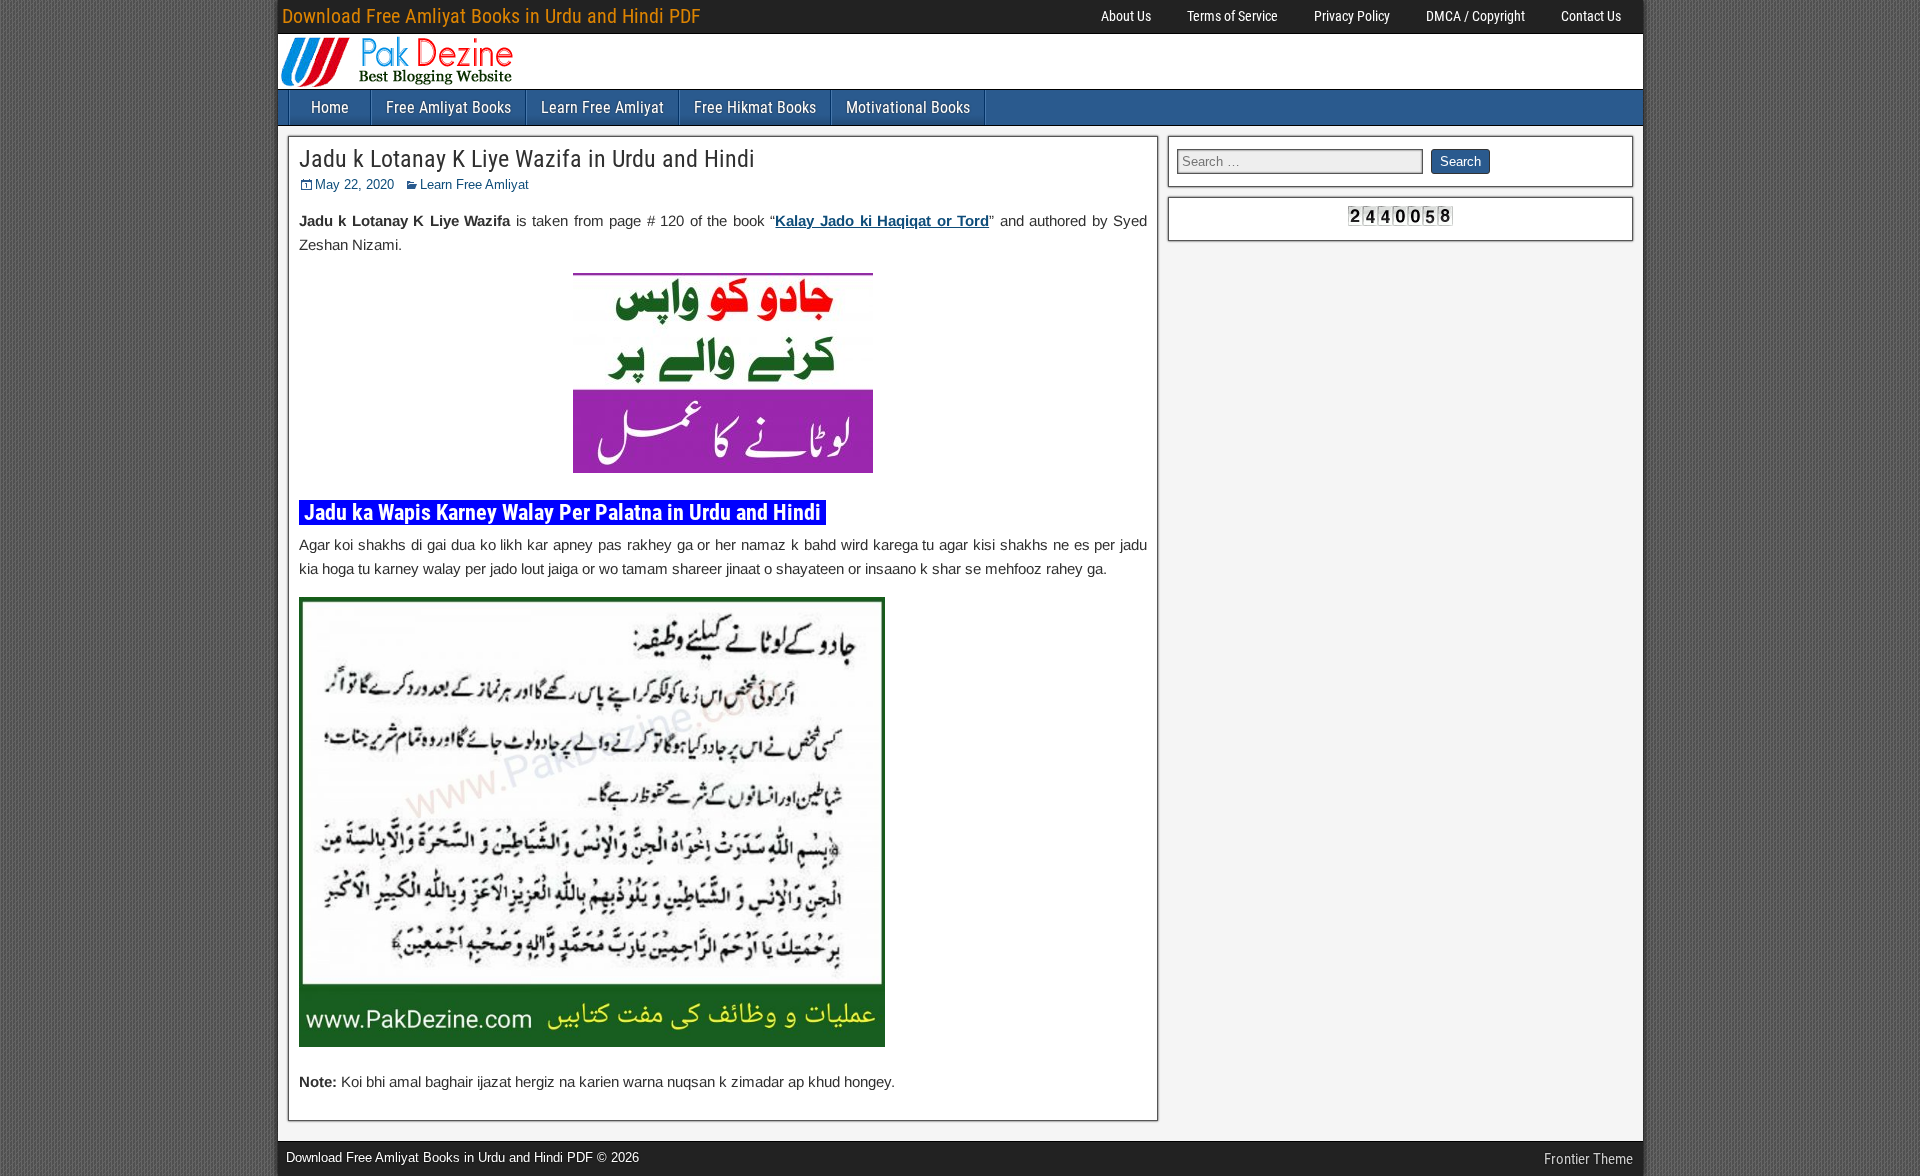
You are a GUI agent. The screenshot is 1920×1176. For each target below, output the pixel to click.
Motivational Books (908, 107)
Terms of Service (1232, 16)
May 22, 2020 (354, 184)
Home (330, 107)
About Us (1126, 16)
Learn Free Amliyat (602, 107)
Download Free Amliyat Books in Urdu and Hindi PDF (491, 16)
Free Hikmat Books (755, 107)
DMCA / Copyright (1475, 16)
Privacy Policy (1352, 16)
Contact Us (1591, 16)
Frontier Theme (1588, 1159)
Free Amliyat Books (448, 107)
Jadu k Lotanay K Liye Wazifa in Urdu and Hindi (527, 159)
